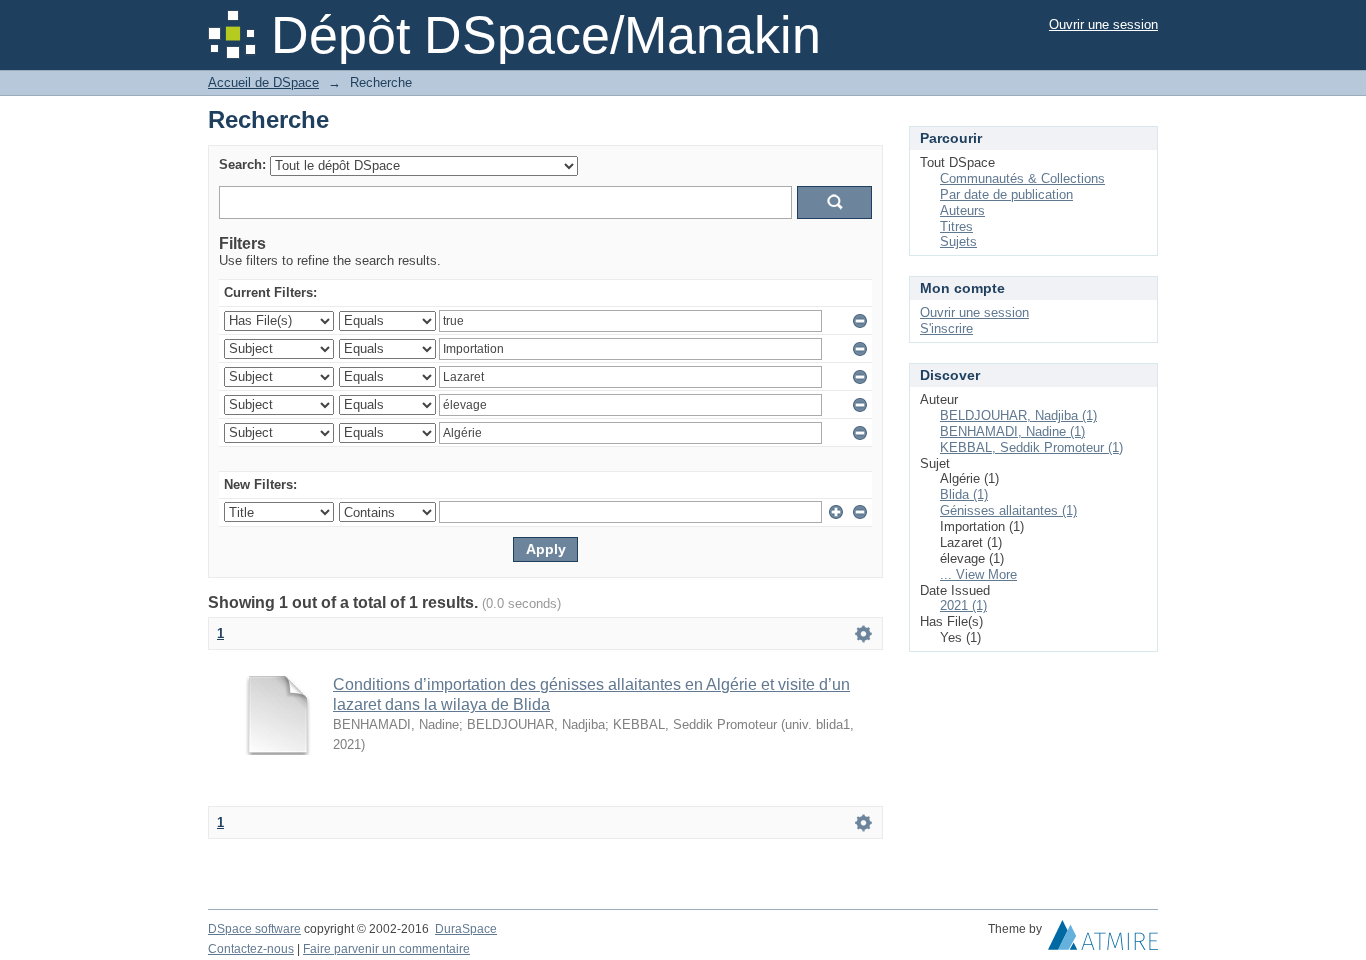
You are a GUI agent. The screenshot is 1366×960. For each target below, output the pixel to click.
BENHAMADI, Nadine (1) (1012, 431)
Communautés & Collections (1022, 178)
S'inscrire (946, 328)
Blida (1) (964, 494)
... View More (978, 574)
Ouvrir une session (1103, 24)
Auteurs (962, 210)
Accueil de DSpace (263, 82)
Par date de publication (1006, 194)
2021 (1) (963, 605)
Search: (242, 164)
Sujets (958, 241)
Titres (956, 226)
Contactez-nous (251, 949)
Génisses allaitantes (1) (1008, 510)
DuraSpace (466, 929)
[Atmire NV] (1103, 940)
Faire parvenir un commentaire (386, 949)
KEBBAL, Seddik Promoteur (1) (1031, 447)
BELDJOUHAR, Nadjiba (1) (1018, 415)
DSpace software (254, 929)
